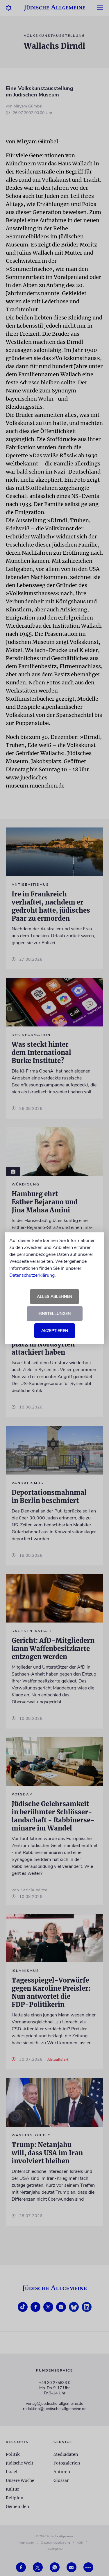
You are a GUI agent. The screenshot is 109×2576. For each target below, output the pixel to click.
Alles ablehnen (54, 1297)
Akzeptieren (55, 1331)
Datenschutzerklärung (32, 1275)
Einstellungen (54, 1314)
